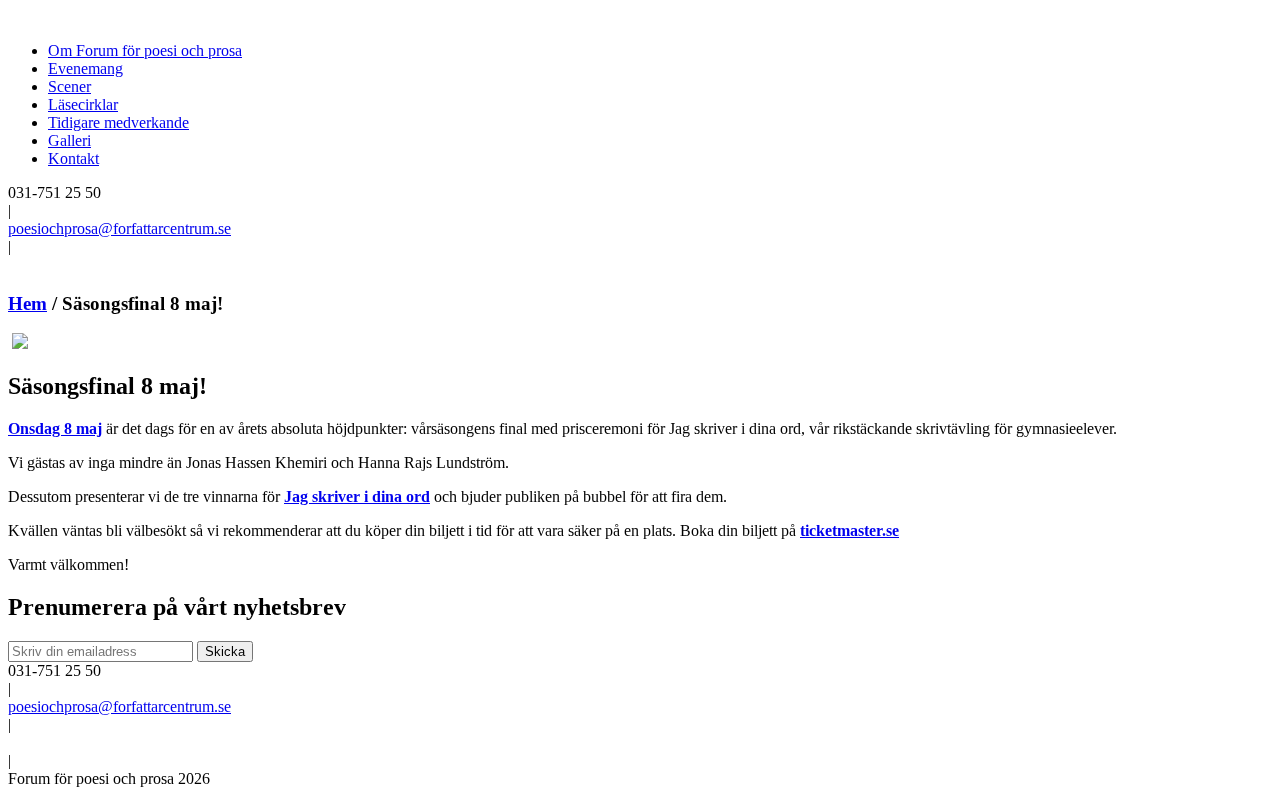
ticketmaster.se (849, 530)
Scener (69, 86)
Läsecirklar (83, 104)
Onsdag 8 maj (55, 428)
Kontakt (73, 158)
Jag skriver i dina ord (357, 496)
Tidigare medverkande (118, 122)
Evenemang (85, 68)
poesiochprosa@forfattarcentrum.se (119, 228)
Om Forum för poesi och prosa (145, 50)
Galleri (69, 140)
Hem (27, 303)
